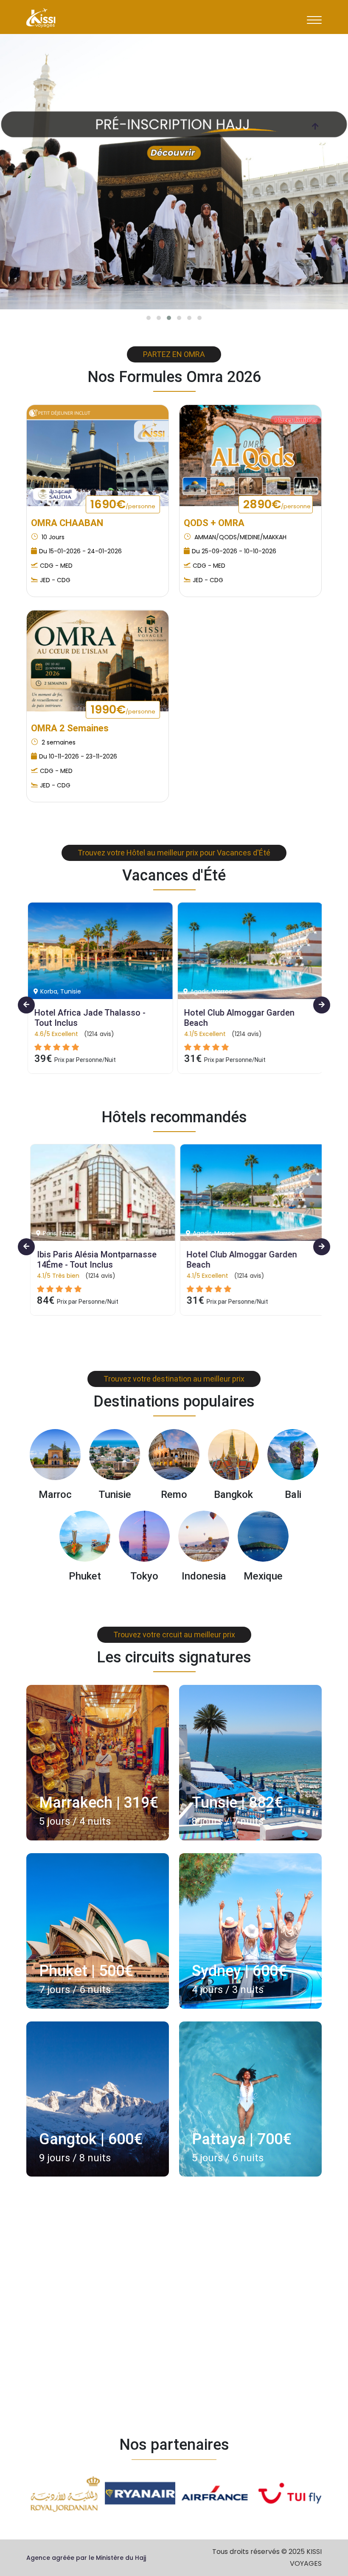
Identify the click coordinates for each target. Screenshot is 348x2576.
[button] (149, 318)
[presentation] (315, 126)
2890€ (277, 504)
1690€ (123, 504)
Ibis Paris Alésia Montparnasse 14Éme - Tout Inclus (94, 1260)
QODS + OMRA (214, 523)
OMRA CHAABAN (67, 523)
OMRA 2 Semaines (70, 728)
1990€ (123, 709)
